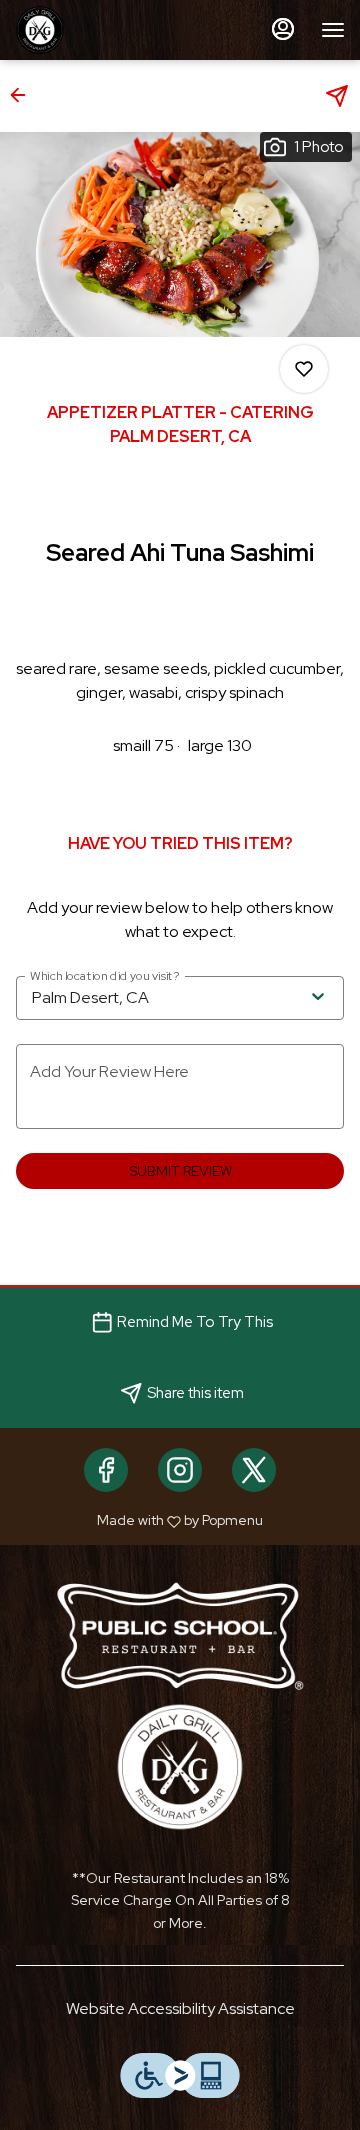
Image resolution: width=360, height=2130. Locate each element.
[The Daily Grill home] (105, 30)
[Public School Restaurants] (180, 1634)
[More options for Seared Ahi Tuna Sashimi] (304, 369)
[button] (24, 95)
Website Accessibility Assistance (180, 2008)
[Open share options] (337, 96)
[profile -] (283, 29)
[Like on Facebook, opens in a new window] (106, 1470)
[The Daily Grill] (180, 1765)
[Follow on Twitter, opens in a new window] (254, 1470)
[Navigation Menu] (333, 30)
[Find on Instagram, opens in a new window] (180, 1470)
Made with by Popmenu (139, 1520)
